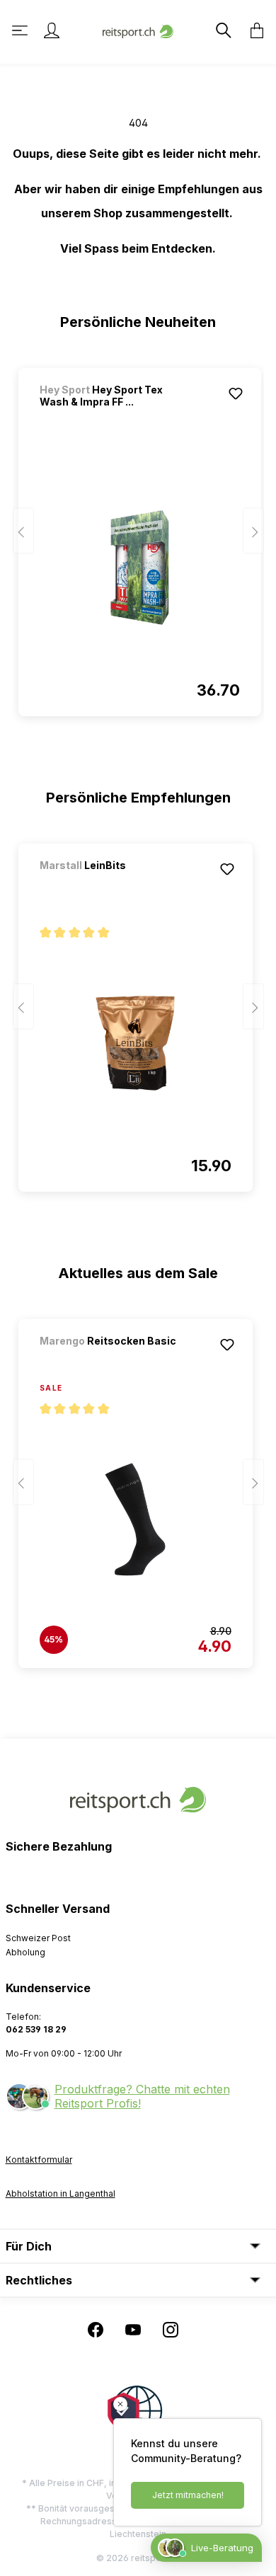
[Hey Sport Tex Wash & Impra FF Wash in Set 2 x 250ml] (140, 568)
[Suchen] (222, 30)
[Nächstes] (253, 531)
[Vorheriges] (23, 531)
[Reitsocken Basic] (114, 1360)
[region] (138, 536)
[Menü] (21, 30)
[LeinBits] (114, 884)
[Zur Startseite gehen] (138, 30)
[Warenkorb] (253, 30)
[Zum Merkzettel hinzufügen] (236, 393)
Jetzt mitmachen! (188, 2495)
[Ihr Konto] (52, 30)
